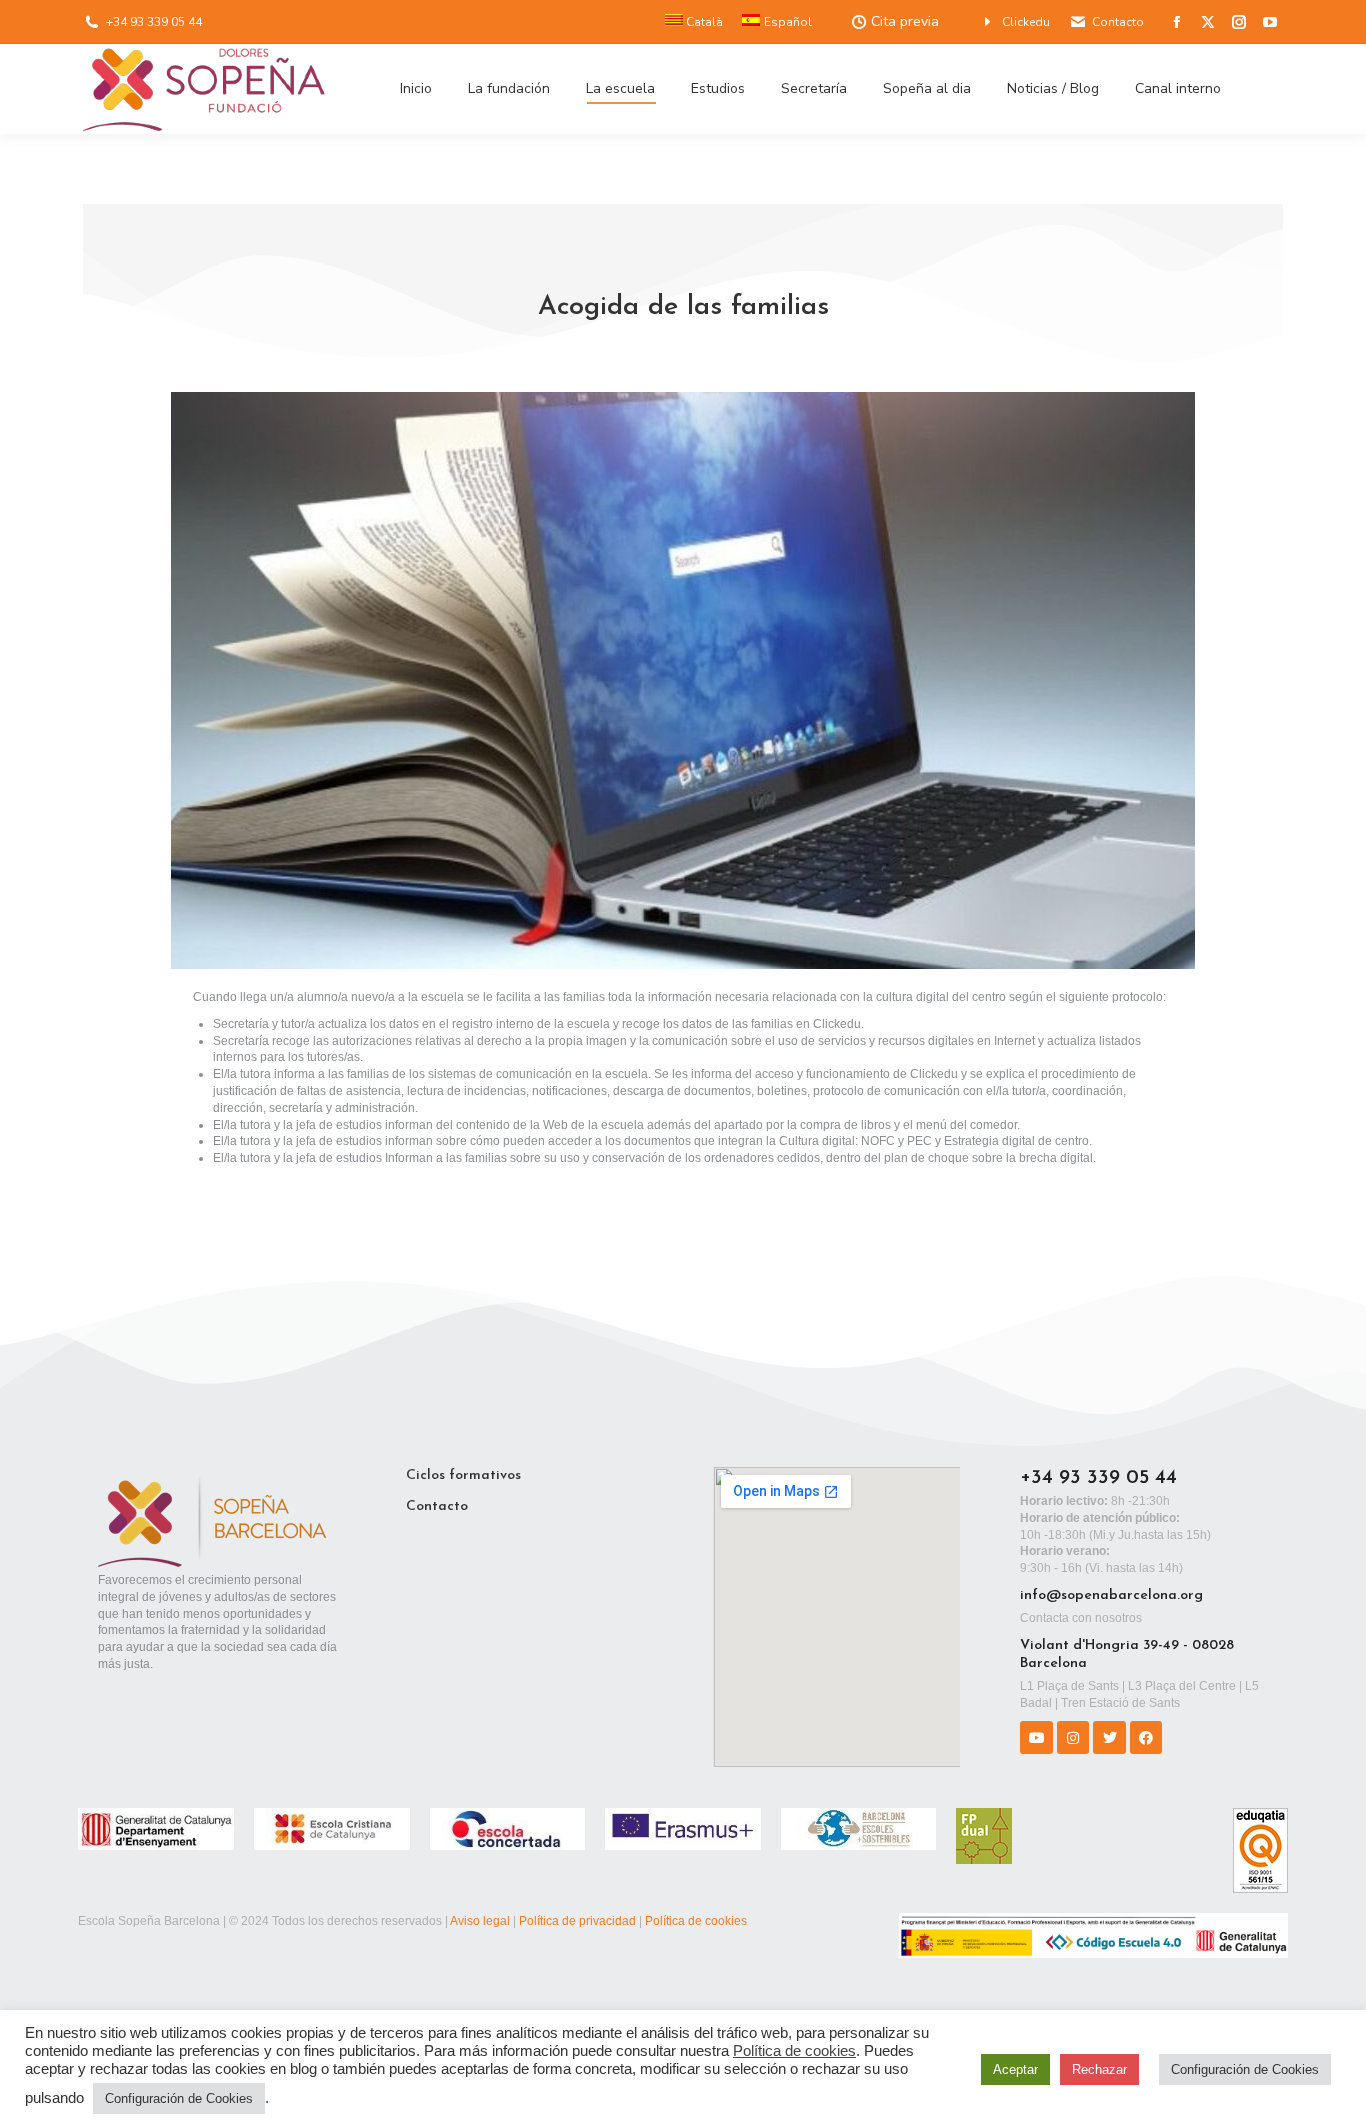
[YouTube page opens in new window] (1270, 22)
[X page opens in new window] (1208, 22)
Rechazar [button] (1099, 2069)
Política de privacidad (577, 1921)
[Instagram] (1073, 1737)
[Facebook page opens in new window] (1177, 22)
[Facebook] (1146, 1737)
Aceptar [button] (1015, 2069)
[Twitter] (1109, 1737)
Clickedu (1026, 22)
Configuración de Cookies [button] (179, 2098)
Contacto (1118, 22)
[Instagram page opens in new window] (1239, 22)
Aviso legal (480, 1921)
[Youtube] (1036, 1737)
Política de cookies (696, 1921)
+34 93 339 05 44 (154, 22)
